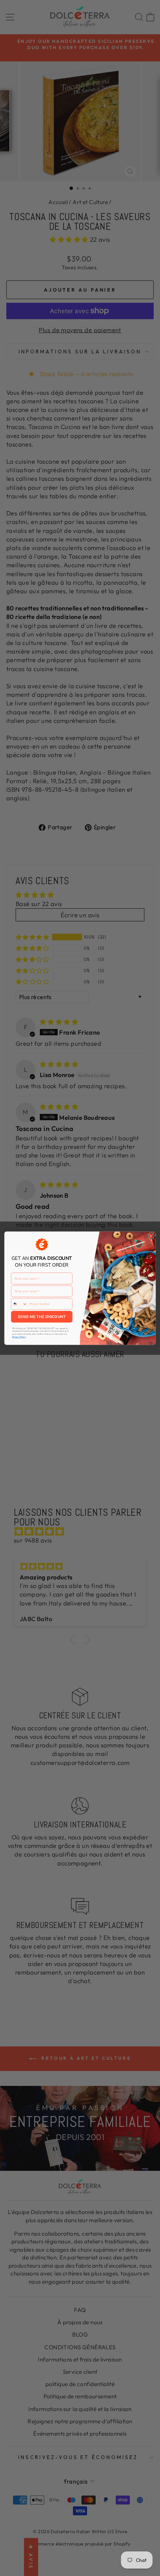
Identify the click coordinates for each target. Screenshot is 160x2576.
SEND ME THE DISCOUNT (42, 1316)
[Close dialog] (151, 1236)
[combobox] (19, 1304)
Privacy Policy (19, 1337)
